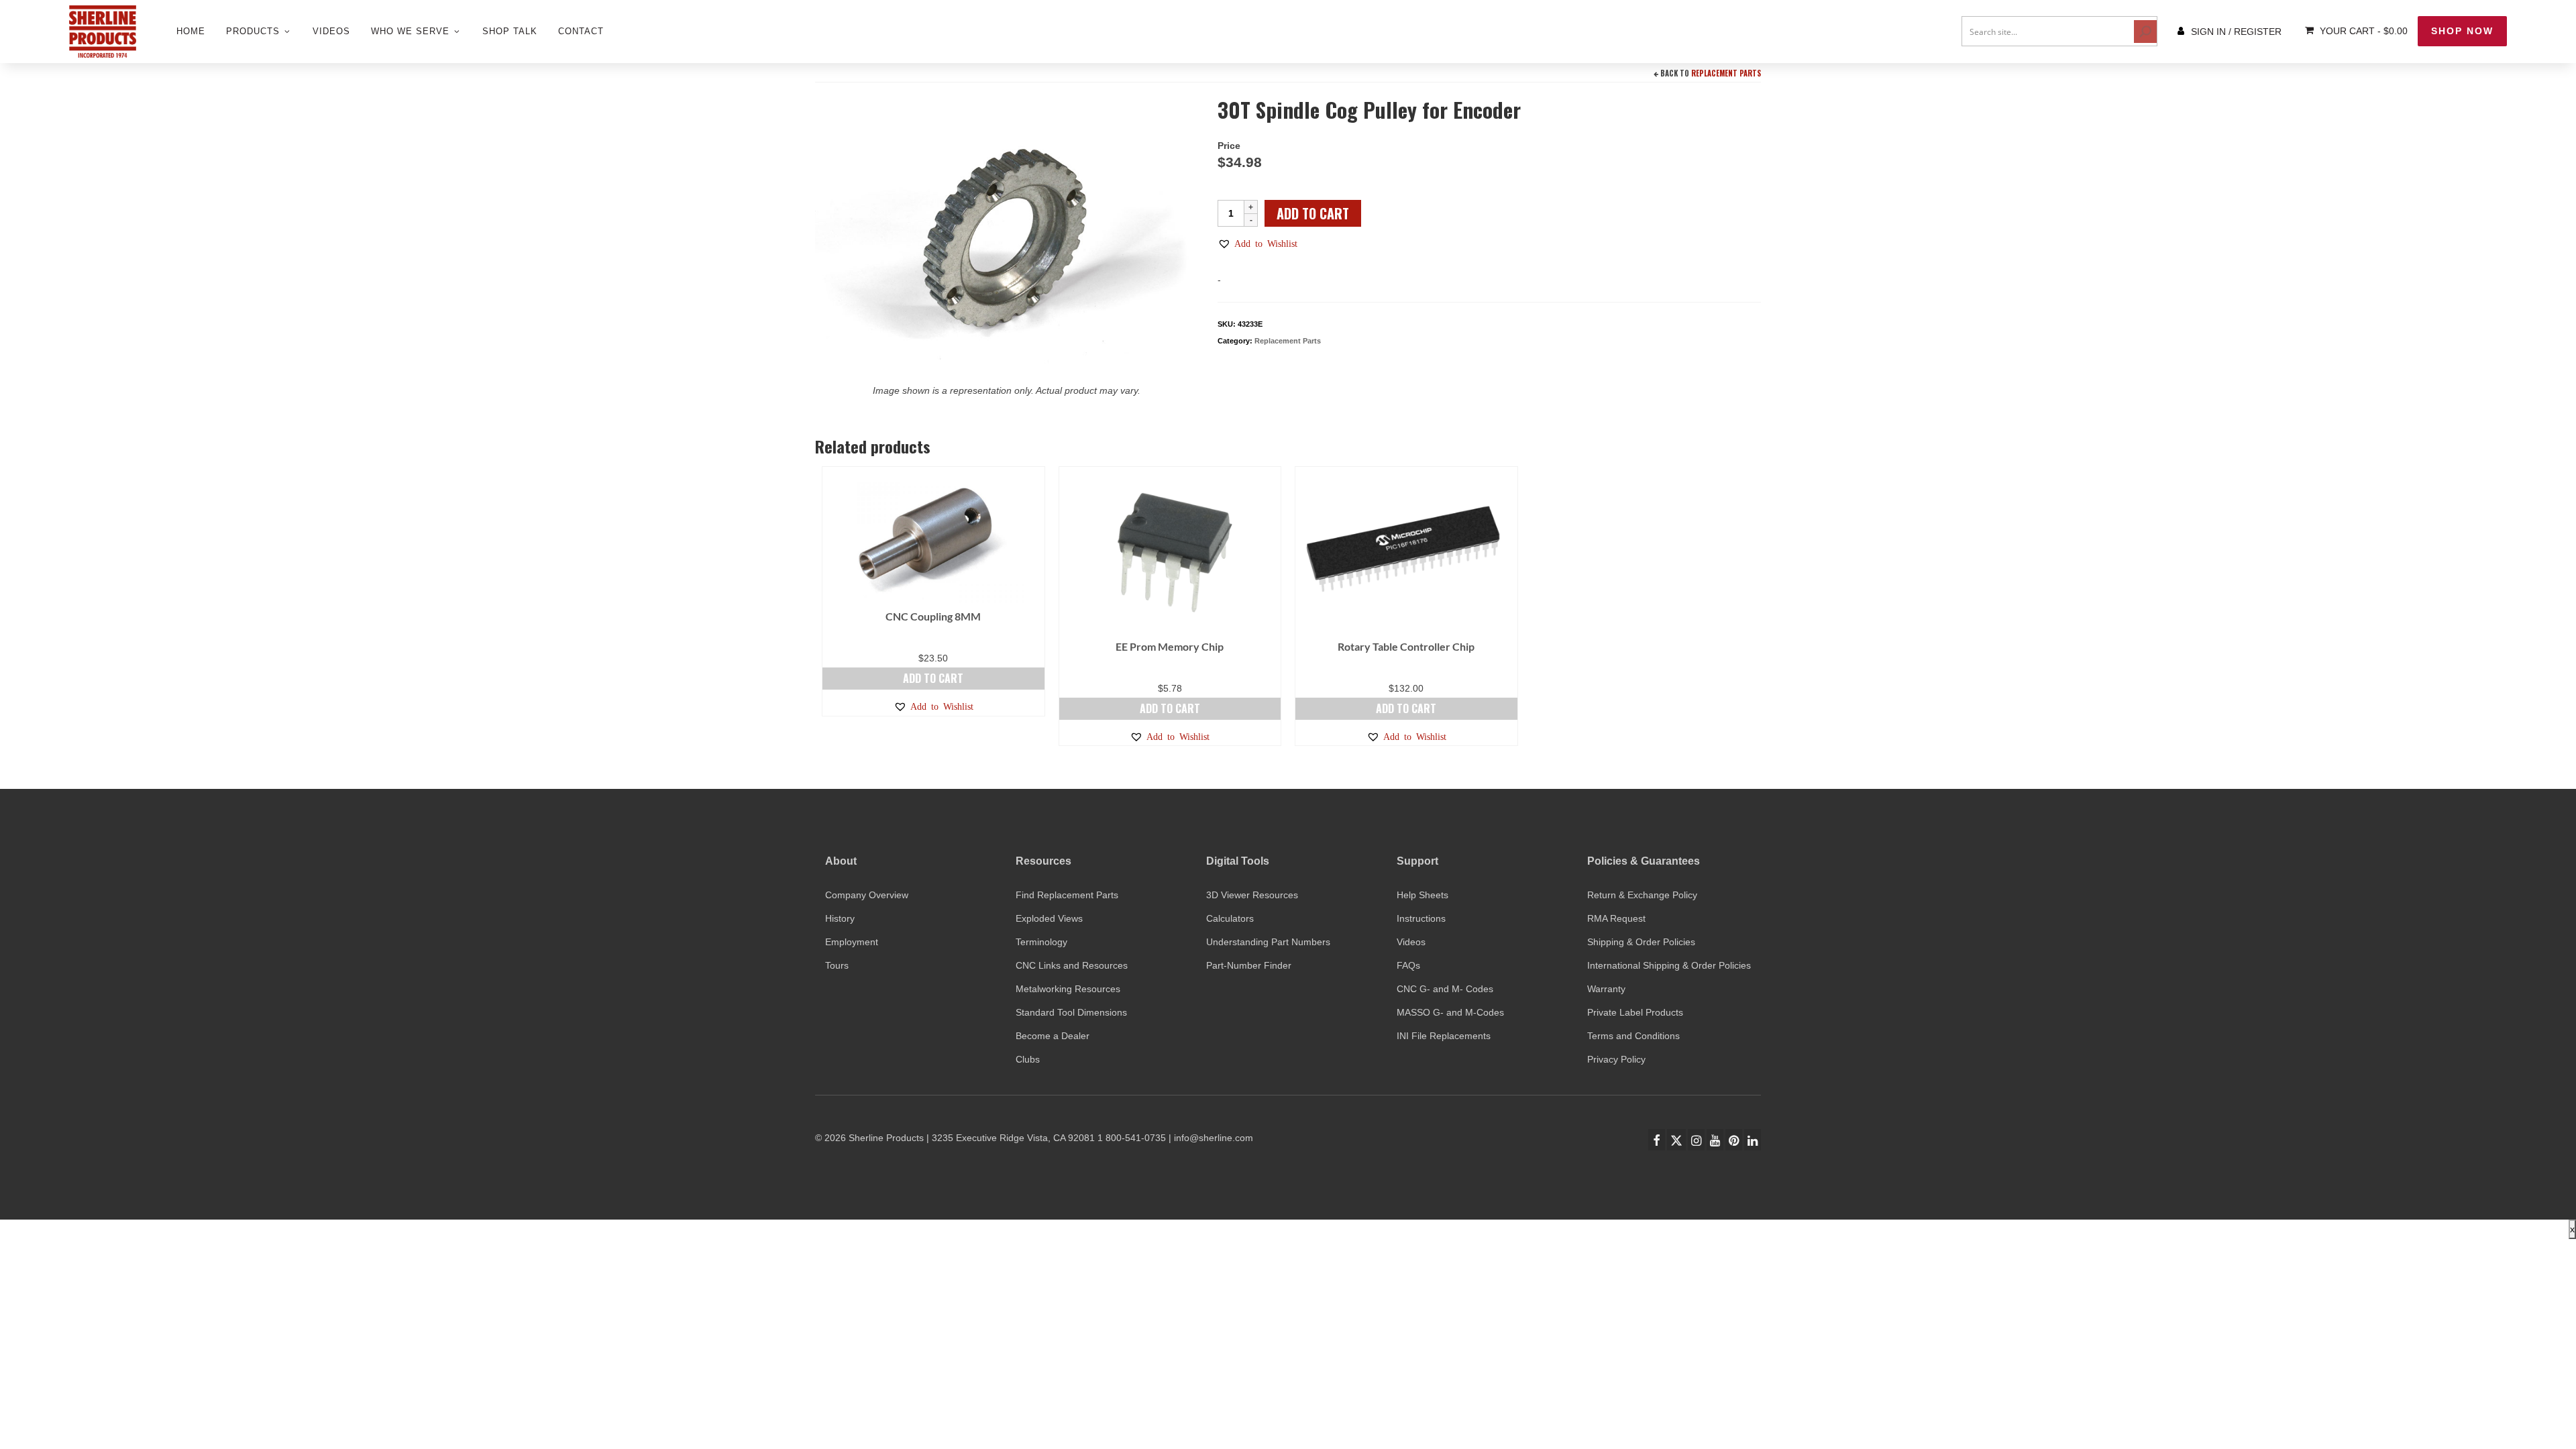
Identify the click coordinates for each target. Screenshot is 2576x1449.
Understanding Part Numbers (1268, 942)
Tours (837, 965)
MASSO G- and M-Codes (1450, 1012)
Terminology (1041, 942)
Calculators (1230, 918)
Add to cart (1313, 213)
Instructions (1421, 918)
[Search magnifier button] (2145, 32)
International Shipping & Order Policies (1669, 965)
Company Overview (867, 895)
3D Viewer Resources (1252, 895)
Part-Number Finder (1249, 965)
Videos (1411, 942)
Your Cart (2362, 31)
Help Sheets (1423, 895)
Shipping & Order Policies (1641, 942)
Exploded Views (1049, 918)
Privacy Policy (1616, 1059)
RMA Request (1616, 918)
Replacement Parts (1726, 73)
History (840, 918)
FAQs (1408, 965)
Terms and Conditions (1633, 1036)
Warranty (1606, 989)
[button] (1257, 244)
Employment (852, 942)
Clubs (1028, 1059)
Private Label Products (1635, 1012)
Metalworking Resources (1068, 989)
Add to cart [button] (933, 678)
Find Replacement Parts (1067, 895)
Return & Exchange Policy (1642, 895)
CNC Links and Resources (1072, 965)
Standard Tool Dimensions (1071, 1012)
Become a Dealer (1053, 1036)
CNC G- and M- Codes (1445, 989)
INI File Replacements (1444, 1036)
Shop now (2462, 31)
